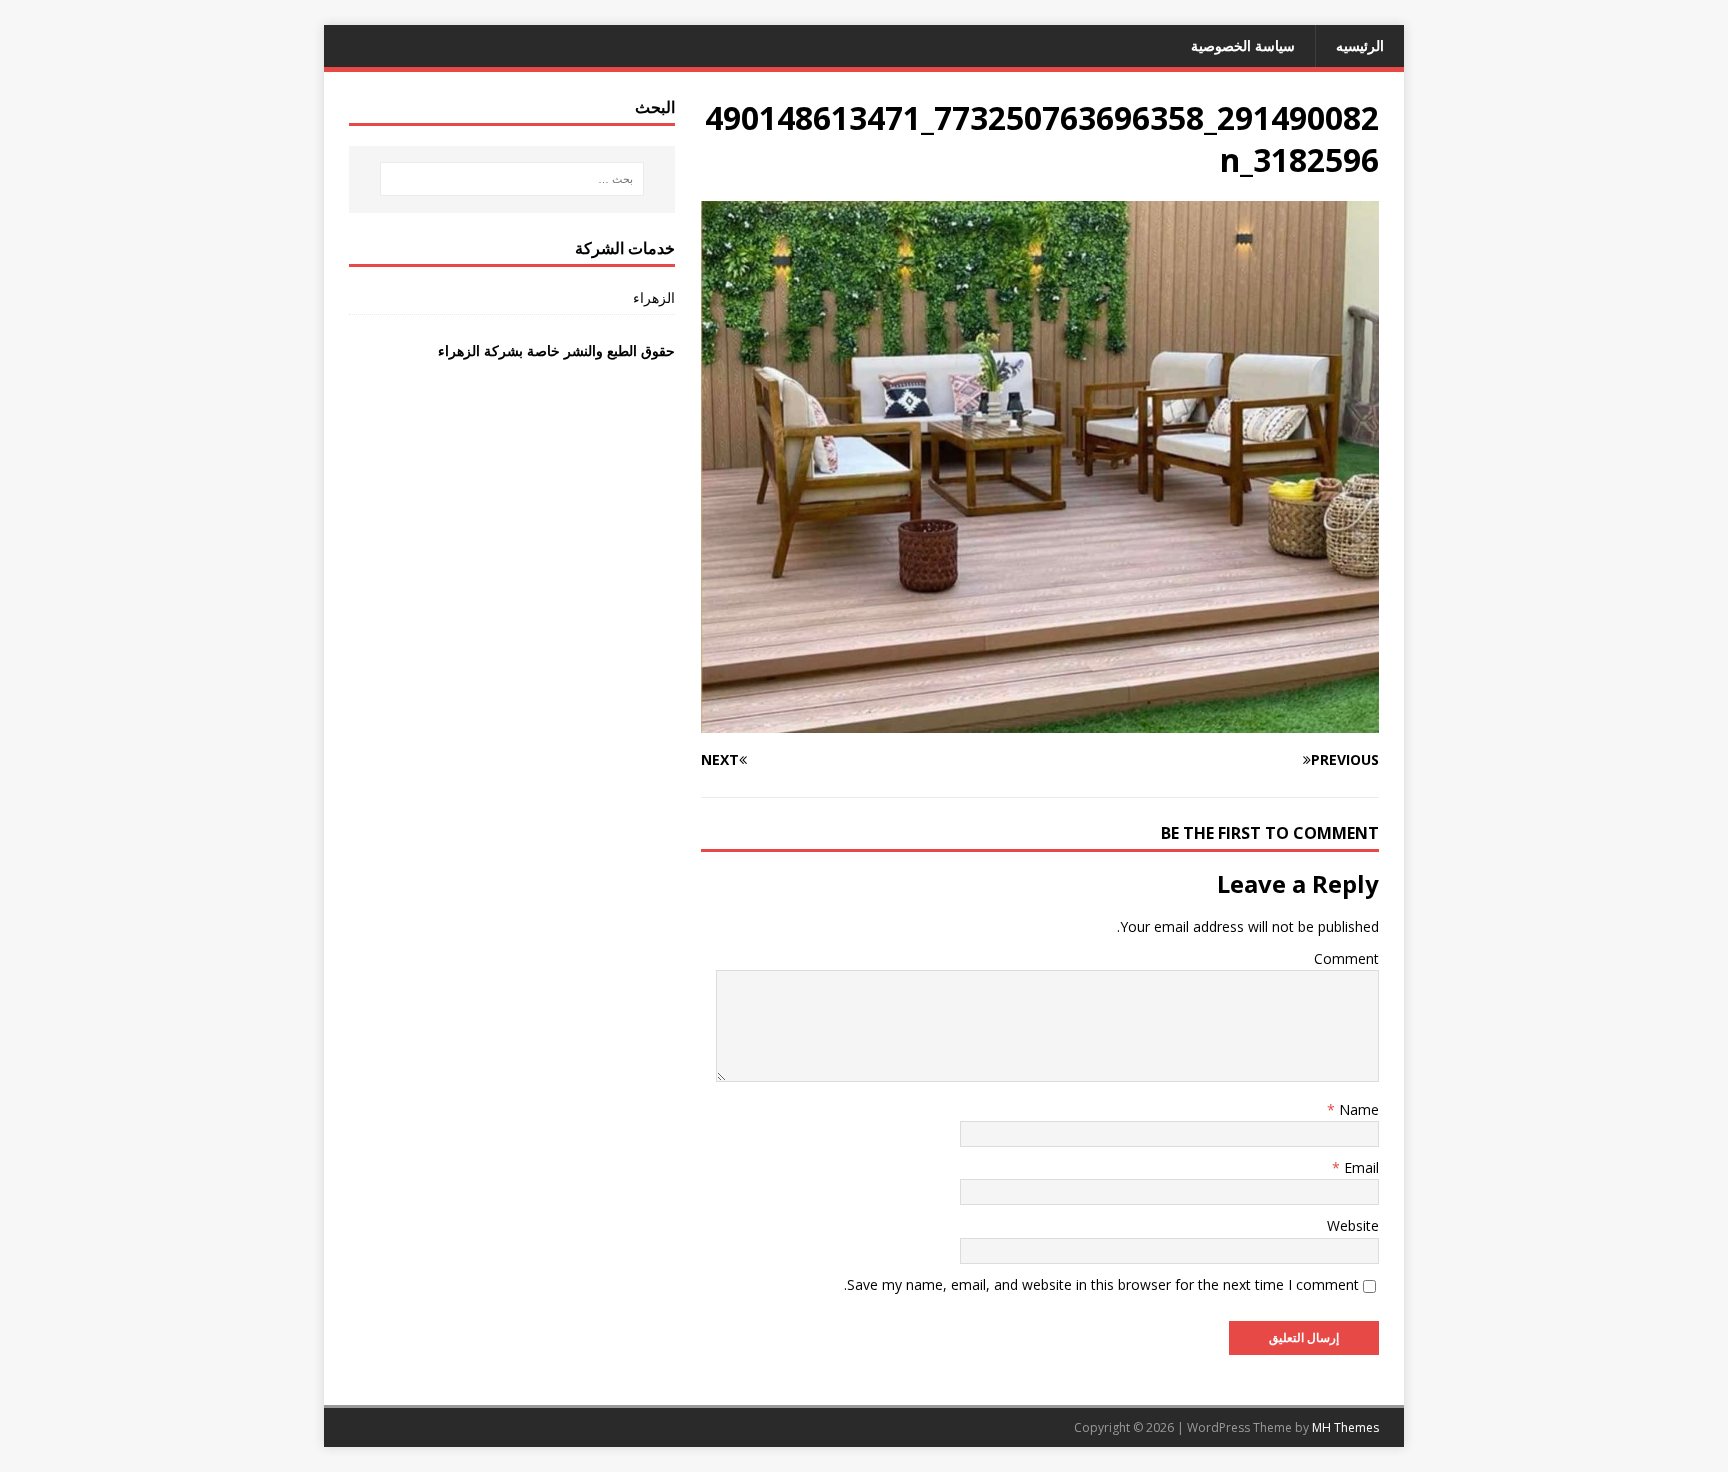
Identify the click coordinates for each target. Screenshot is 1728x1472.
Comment (1346, 958)
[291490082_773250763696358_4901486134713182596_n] (1040, 720)
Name (1357, 1109)
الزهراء (654, 297)
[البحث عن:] (512, 179)
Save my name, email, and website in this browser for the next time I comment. (1101, 1284)
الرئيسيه (1360, 45)
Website (1353, 1225)
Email (1359, 1167)
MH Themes (1345, 1427)
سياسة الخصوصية (1243, 45)
